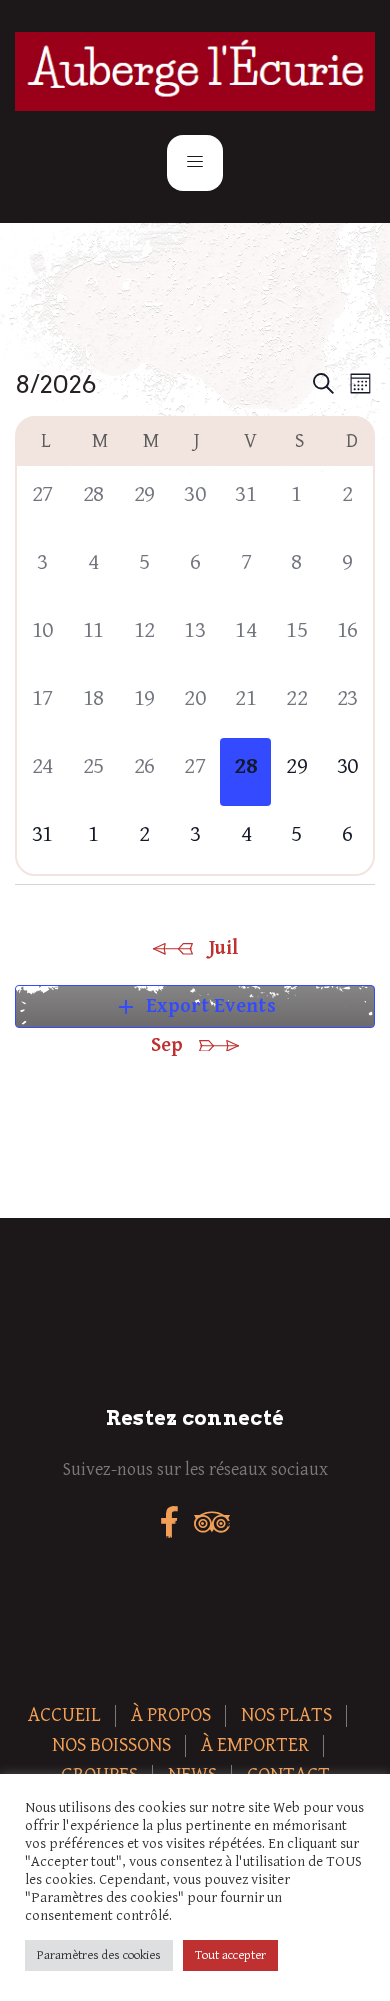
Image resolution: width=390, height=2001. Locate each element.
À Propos (171, 1715)
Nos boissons (111, 1745)
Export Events (195, 1007)
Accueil (64, 1715)
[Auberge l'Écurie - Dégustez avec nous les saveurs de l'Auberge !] (195, 71)
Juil (223, 948)
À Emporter (255, 1745)
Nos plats (286, 1715)
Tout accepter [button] (230, 1955)
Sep (167, 1045)
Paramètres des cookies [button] (99, 1955)
